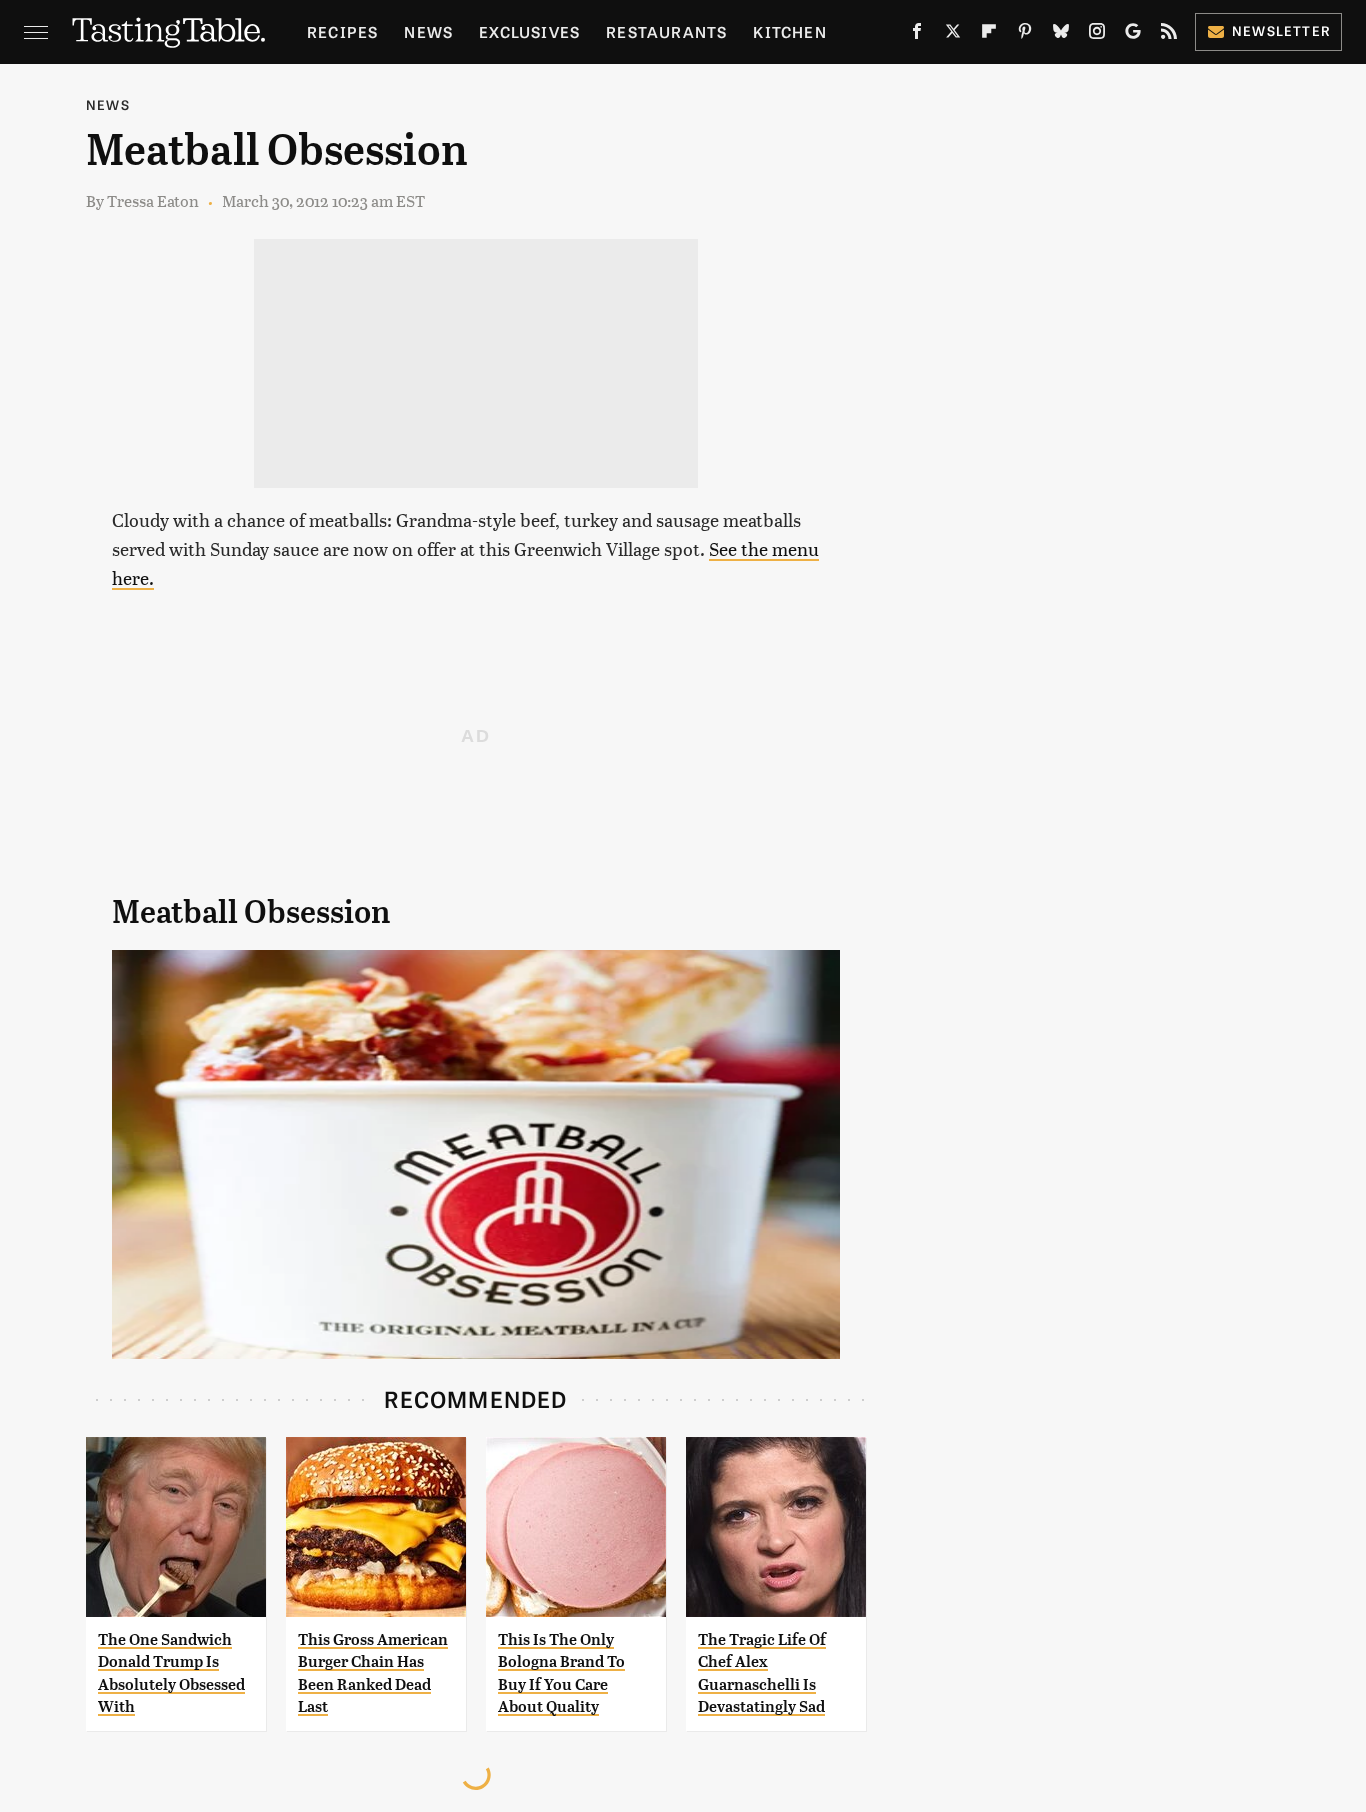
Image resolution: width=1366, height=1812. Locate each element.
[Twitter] (953, 35)
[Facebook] (917, 35)
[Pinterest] (1025, 35)
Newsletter (1281, 30)
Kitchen (789, 31)
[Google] (1133, 35)
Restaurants (666, 31)
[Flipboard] (989, 35)
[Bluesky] (1061, 35)
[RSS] (1169, 35)
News (428, 31)
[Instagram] (1097, 35)
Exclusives (529, 31)
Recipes (342, 31)
